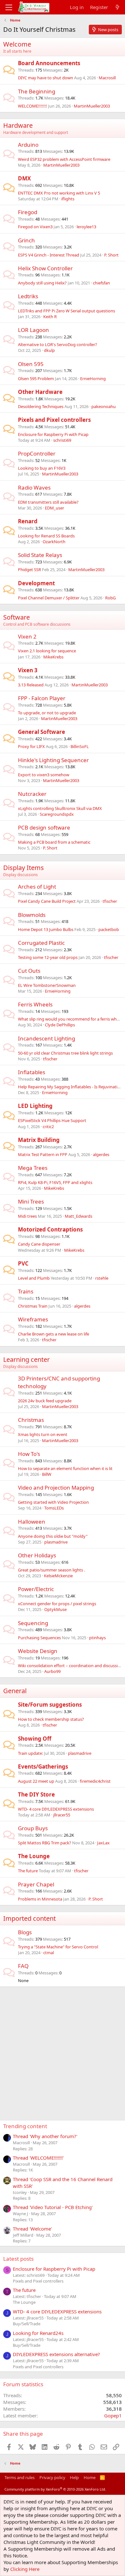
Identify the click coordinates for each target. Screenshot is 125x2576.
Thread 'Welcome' (32, 2229)
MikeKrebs (53, 657)
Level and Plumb (34, 1278)
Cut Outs (29, 971)
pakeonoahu (104, 406)
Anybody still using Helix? (42, 283)
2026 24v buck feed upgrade (45, 1401)
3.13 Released (31, 685)
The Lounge (34, 1856)
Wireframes (33, 1319)
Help (74, 2477)
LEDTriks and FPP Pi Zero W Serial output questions (67, 311)
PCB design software (44, 827)
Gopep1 (113, 2415)
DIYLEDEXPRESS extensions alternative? (56, 2354)
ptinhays (97, 1638)
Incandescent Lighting (46, 1038)
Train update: (30, 1753)
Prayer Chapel (36, 1884)
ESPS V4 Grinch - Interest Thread (49, 255)
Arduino (28, 145)
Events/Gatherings (43, 1767)
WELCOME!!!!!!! (33, 106)
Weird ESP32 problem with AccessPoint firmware (64, 159)
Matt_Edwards (79, 1216)
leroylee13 (86, 227)
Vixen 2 (27, 636)
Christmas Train (33, 1306)
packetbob (109, 929)
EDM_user (54, 508)
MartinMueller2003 (92, 106)
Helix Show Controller (45, 268)
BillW (47, 1474)
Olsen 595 (31, 364)
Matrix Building (39, 1140)
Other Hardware (40, 392)
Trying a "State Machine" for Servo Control (58, 1947)
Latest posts (18, 2259)
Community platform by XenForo (55, 2489)
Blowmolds (32, 915)
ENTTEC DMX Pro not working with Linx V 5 (59, 193)
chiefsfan (101, 283)
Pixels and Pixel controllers (54, 420)
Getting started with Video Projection (53, 1502)
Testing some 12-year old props (48, 957)
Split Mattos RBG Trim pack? (45, 1843)
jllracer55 (62, 1815)
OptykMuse (55, 1609)
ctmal (49, 1953)
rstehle (102, 1278)
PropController (37, 453)
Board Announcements (49, 63)
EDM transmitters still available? (48, 502)
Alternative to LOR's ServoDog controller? (58, 344)
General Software (42, 732)
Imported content (29, 1918)
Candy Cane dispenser (39, 1244)
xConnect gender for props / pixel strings (57, 1604)
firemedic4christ (95, 1781)
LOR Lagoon (33, 330)
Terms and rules (20, 2477)
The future (28, 1871)
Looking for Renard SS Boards (46, 536)
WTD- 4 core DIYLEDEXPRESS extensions (56, 1809)
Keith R (50, 317)
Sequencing (33, 1623)
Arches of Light (37, 887)
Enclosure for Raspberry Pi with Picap (53, 434)
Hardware (18, 125)
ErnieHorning (93, 379)
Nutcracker (32, 794)
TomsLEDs (54, 1508)
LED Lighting (35, 1106)
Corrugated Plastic (41, 943)
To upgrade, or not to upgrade (47, 713)
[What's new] (117, 7)
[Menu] (9, 7)
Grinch (26, 240)
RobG (110, 598)
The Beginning (37, 91)
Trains (26, 1291)
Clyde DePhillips (60, 1025)
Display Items (24, 868)
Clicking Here (25, 2569)
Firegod (28, 212)
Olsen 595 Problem (36, 379)
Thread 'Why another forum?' (45, 2136)
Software (17, 617)
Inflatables (32, 1072)
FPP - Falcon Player (42, 698)
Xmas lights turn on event (43, 1434)
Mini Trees (31, 1201)
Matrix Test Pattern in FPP (43, 1154)
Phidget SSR (29, 570)
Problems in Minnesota (40, 1899)
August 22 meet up (36, 1781)
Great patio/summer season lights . (51, 1570)
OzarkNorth (54, 542)
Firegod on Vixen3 (35, 227)
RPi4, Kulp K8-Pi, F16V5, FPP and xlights (55, 1182)
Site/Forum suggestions (50, 1705)
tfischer (110, 901)
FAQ (23, 1966)
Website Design (38, 1651)
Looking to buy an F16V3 (42, 468)
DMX (24, 178)
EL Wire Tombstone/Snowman (47, 985)
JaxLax (103, 1843)
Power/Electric (36, 1589)
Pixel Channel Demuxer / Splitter (49, 598)
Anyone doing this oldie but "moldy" (53, 1536)
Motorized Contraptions (50, 1229)
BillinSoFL (80, 746)
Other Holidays (37, 1555)
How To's (29, 1454)
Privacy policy (52, 2477)
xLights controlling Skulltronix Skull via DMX (60, 808)
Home (90, 2477)
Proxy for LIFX (31, 746)
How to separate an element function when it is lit (65, 1468)
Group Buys (33, 1828)
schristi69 (62, 440)
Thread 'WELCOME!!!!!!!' (38, 2158)
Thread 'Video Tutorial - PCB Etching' (53, 2207)
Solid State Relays (40, 555)
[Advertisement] (63, 2049)
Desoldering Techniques (41, 406)
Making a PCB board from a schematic (54, 842)
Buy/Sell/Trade (27, 2324)
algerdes (101, 1154)
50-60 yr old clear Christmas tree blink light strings (65, 1053)
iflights (68, 199)
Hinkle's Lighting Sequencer (53, 760)
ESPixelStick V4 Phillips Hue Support (52, 1120)
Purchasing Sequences (39, 1638)
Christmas (31, 1420)
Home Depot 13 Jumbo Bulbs (46, 929)
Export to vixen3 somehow (44, 775)
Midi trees (27, 1216)
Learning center (26, 1359)
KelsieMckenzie (58, 1576)
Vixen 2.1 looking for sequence (47, 651)
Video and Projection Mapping (56, 1488)
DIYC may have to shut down (46, 78)
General (15, 1691)
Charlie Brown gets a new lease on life (54, 1334)
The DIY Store (36, 1794)
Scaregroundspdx (57, 814)
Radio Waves (34, 487)
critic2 (48, 1127)
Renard (28, 521)
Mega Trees (33, 1168)
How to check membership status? (51, 1719)
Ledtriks (28, 296)
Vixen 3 (28, 670)
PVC (23, 1263)
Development (36, 583)
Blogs (25, 1932)
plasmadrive (56, 1542)
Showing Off (35, 1739)
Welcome (17, 44)
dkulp (49, 350)
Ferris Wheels (35, 1004)
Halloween (32, 1522)
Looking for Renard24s (38, 2333)
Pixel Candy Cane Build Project (47, 901)
